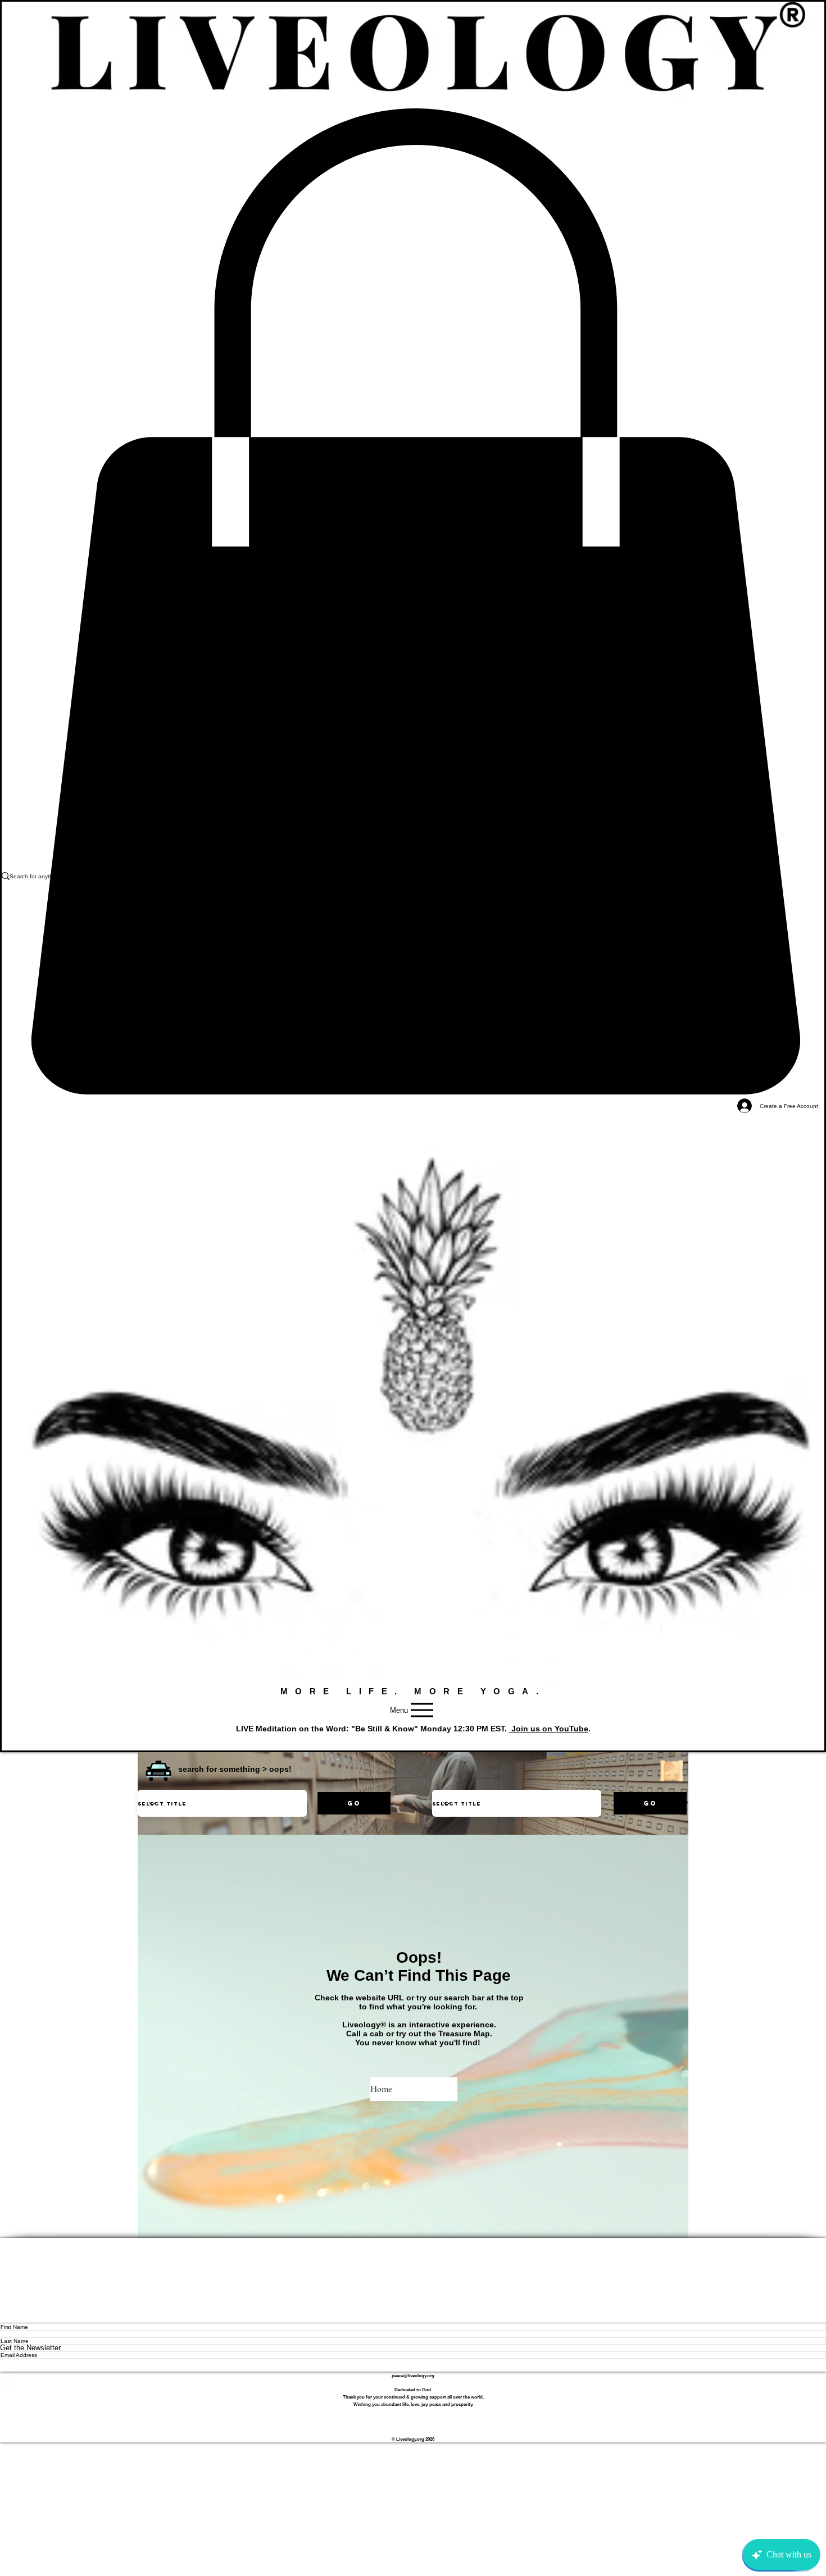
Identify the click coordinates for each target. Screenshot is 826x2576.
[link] (413, 602)
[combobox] (222, 1803)
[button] (158, 1771)
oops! (280, 1769)
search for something (219, 1769)
